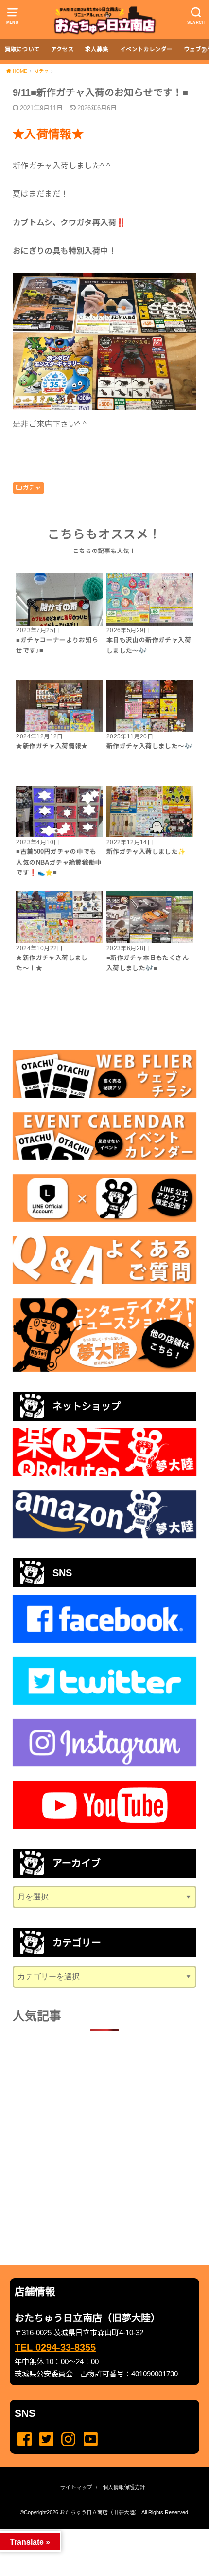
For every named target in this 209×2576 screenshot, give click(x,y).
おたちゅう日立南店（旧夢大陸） (100, 2512)
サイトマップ (76, 2487)
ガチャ (32, 488)
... (97, 2532)
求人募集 (97, 49)
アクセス (62, 49)
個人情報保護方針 (124, 2487)
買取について (22, 49)
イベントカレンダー (146, 49)
